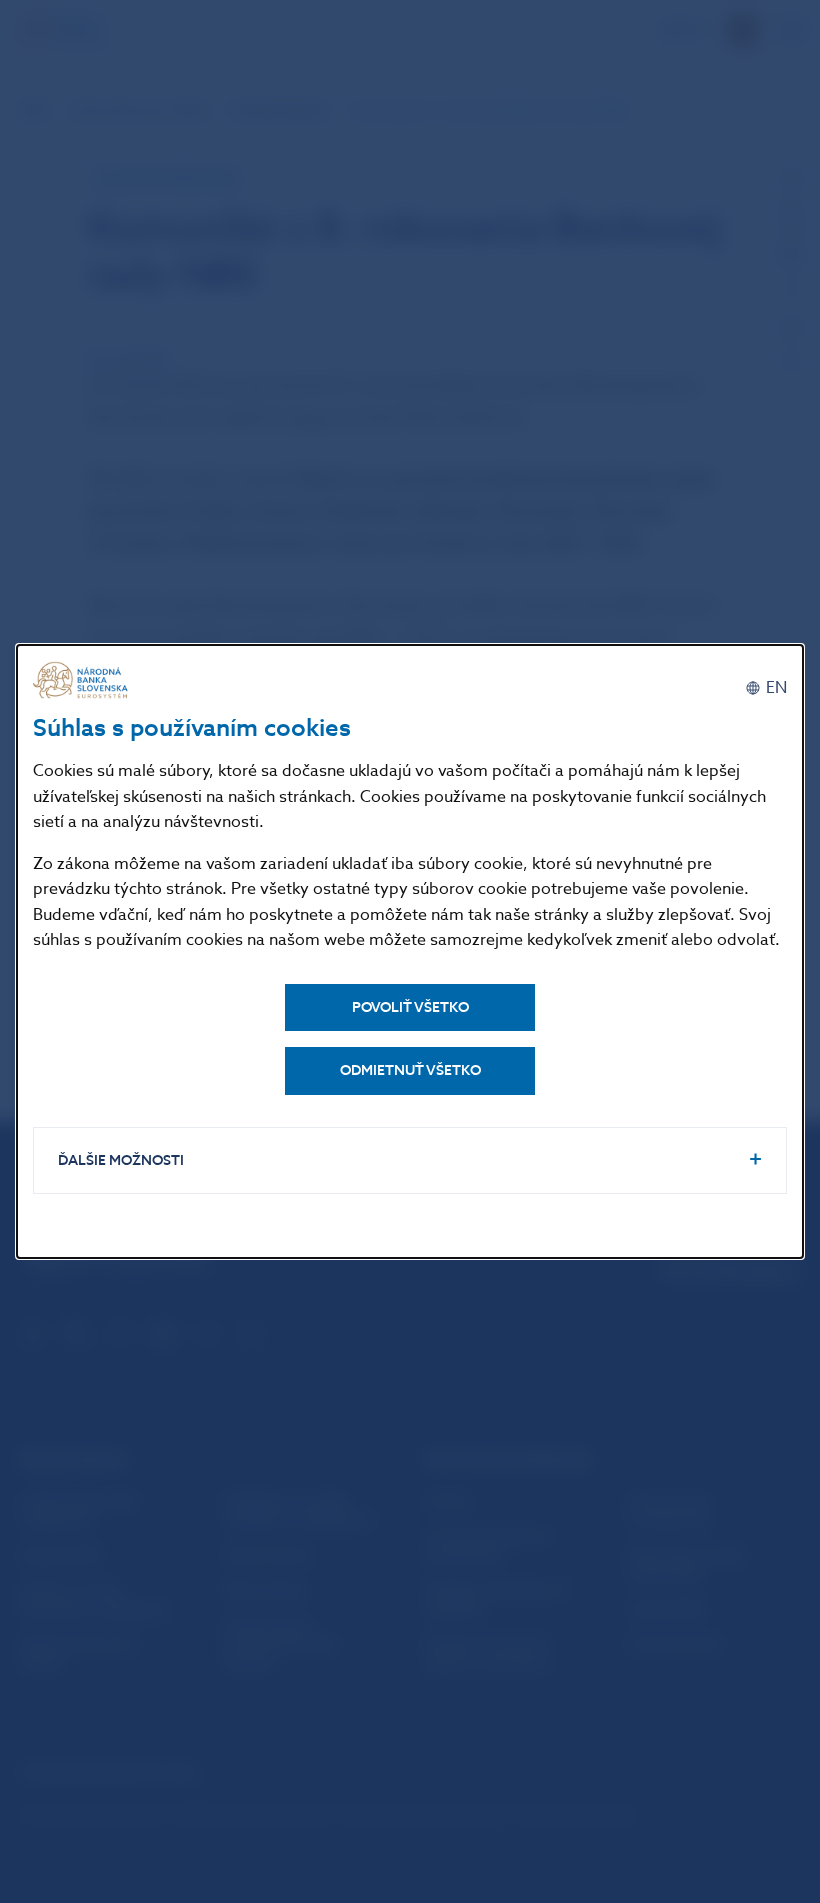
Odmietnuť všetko (410, 1070)
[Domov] (83, 680)
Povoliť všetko (410, 1007)
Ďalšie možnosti (121, 1160)
